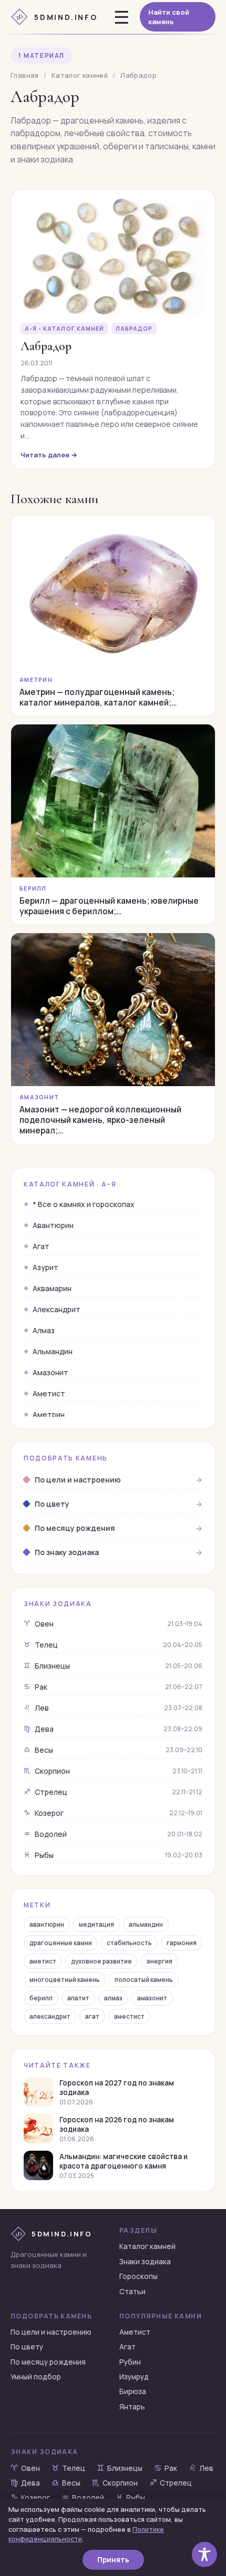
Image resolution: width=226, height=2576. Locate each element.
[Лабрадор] (113, 257)
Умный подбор (36, 2377)
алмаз (113, 1998)
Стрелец (113, 1792)
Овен (113, 1624)
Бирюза (133, 2391)
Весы (113, 1750)
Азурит (45, 1267)
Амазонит (50, 1372)
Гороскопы (138, 2276)
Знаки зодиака (145, 2262)
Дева (113, 1729)
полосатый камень (144, 1980)
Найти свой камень (169, 17)
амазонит (152, 1998)
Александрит (56, 1309)
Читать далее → (49, 455)
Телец (113, 1645)
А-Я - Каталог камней (64, 329)
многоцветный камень (65, 1980)
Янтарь (132, 2407)
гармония (182, 1943)
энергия (160, 1961)
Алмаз (44, 1330)
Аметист (49, 1393)
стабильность (129, 1943)
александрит (50, 2016)
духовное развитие (101, 1961)
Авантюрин (53, 1225)
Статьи (132, 2292)
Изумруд (134, 2377)
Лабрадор (134, 329)
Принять (113, 2560)
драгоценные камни (61, 1943)
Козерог (113, 1813)
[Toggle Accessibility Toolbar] (204, 2554)
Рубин (130, 2362)
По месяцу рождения (48, 2362)
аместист (129, 2016)
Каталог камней (80, 75)
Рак (113, 1687)
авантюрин (47, 1924)
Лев (113, 1708)
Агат (41, 1246)
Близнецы (113, 1666)
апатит (78, 1998)
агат (92, 2016)
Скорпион (113, 1771)
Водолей (113, 1834)
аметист (43, 1961)
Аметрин (49, 1414)
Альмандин (53, 1351)
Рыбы (113, 1855)
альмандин (146, 1924)
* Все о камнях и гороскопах (84, 1204)
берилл (41, 1998)
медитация (96, 1924)
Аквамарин (52, 1288)
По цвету (27, 2347)
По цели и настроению (51, 2332)
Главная (25, 75)
